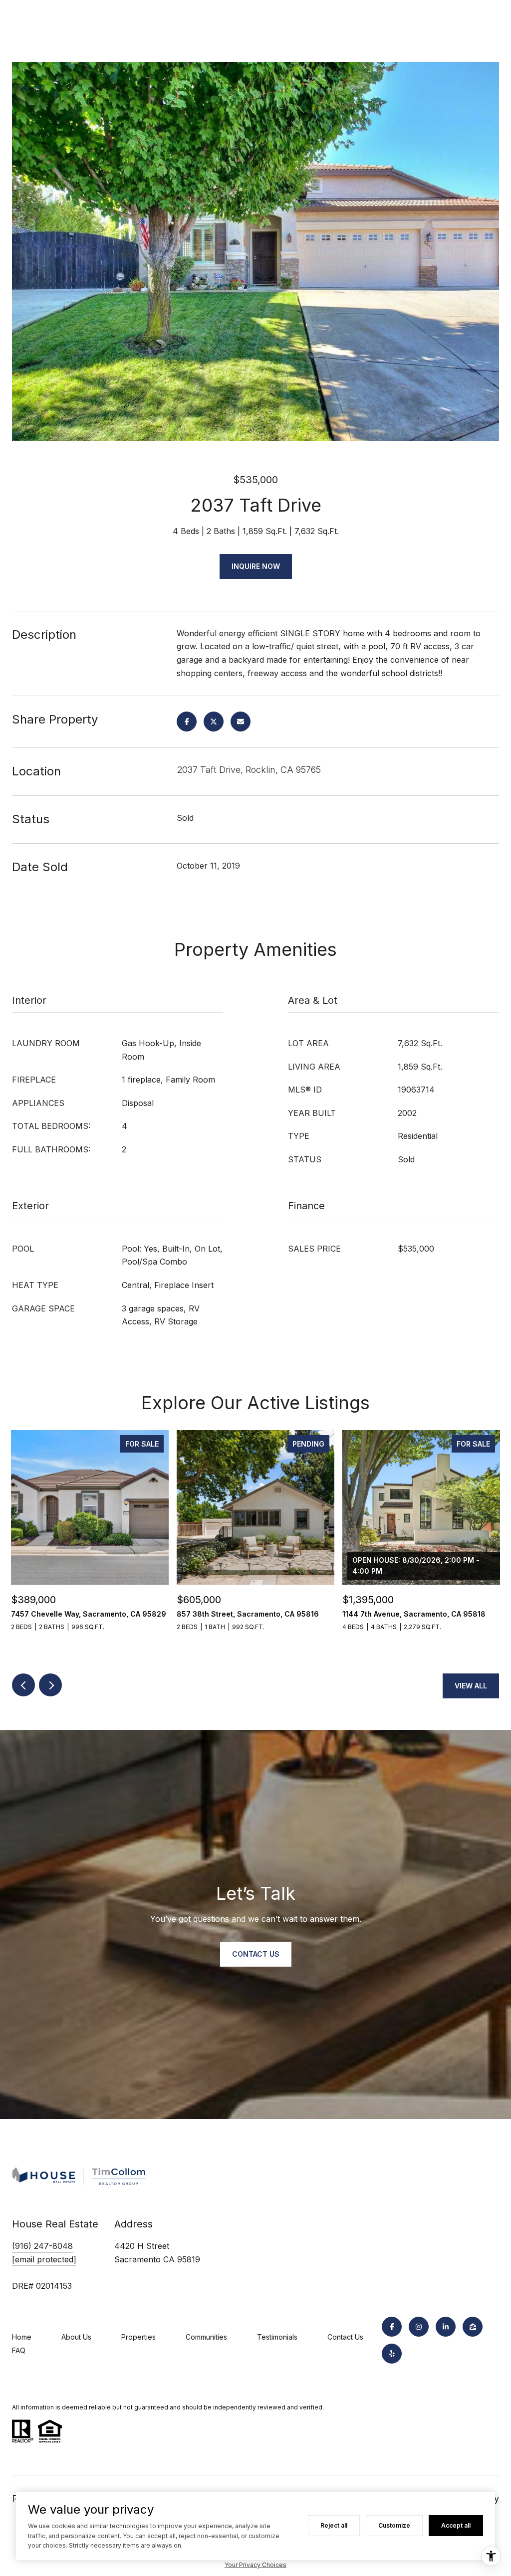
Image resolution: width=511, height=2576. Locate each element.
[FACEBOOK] (392, 2327)
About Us (76, 2337)
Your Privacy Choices (255, 2565)
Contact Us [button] (256, 1954)
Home (22, 2337)
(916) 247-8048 (42, 2246)
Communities (206, 2337)
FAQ (19, 2350)
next (50, 1685)
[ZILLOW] (473, 2327)
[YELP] (392, 2354)
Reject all (334, 2525)
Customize (394, 2525)
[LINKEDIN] (446, 2327)
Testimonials (277, 2337)
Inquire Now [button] (256, 566)
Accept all (456, 2525)
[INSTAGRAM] (419, 2327)
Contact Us (345, 2337)
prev (23, 1685)
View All (471, 1686)
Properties (138, 2337)
